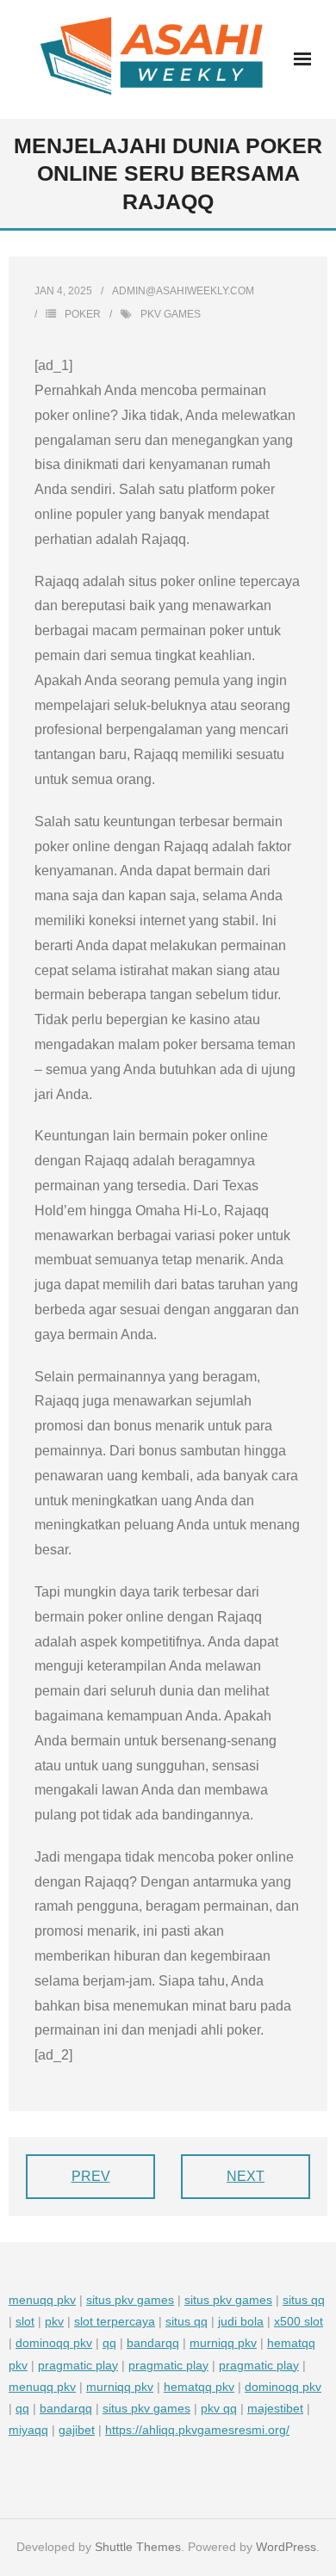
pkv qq (219, 2408)
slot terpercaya (115, 2321)
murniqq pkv (223, 2343)
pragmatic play (78, 2365)
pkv (54, 2321)
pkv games (171, 314)
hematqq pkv (199, 2387)
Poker (83, 314)
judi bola (241, 2321)
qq (109, 2343)
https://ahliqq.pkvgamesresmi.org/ (197, 2430)
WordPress (286, 2547)
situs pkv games (130, 2300)
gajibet (77, 2430)
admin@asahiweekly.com (183, 291)
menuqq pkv (42, 2300)
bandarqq (153, 2343)
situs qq (304, 2300)
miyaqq (28, 2430)
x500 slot (299, 2321)
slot (25, 2321)
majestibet (275, 2408)
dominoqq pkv (54, 2343)
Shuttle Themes (138, 2547)
